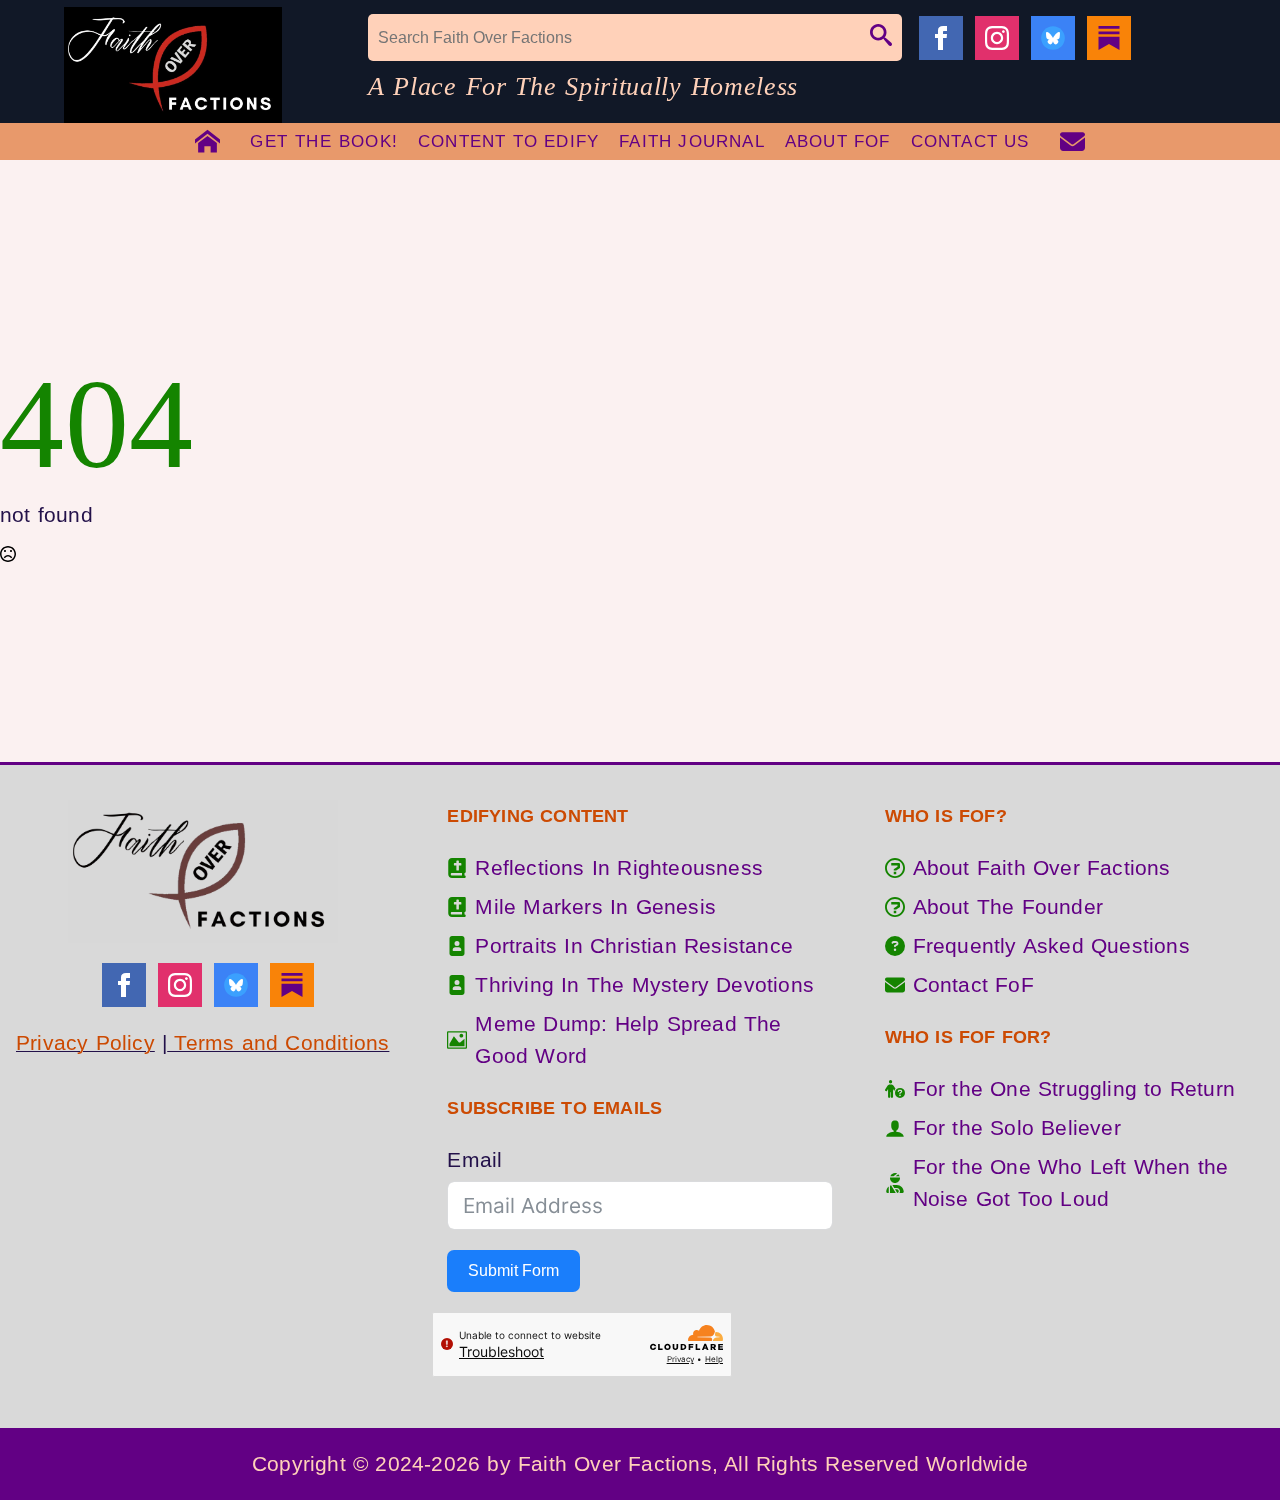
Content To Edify (508, 141)
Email (474, 1159)
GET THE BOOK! (324, 141)
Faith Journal (692, 141)
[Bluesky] (1053, 38)
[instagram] (997, 38)
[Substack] (1109, 38)
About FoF (838, 141)
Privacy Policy (85, 1042)
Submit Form (513, 1270)
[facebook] (941, 38)
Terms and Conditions (278, 1042)
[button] (881, 37)
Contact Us (970, 141)
